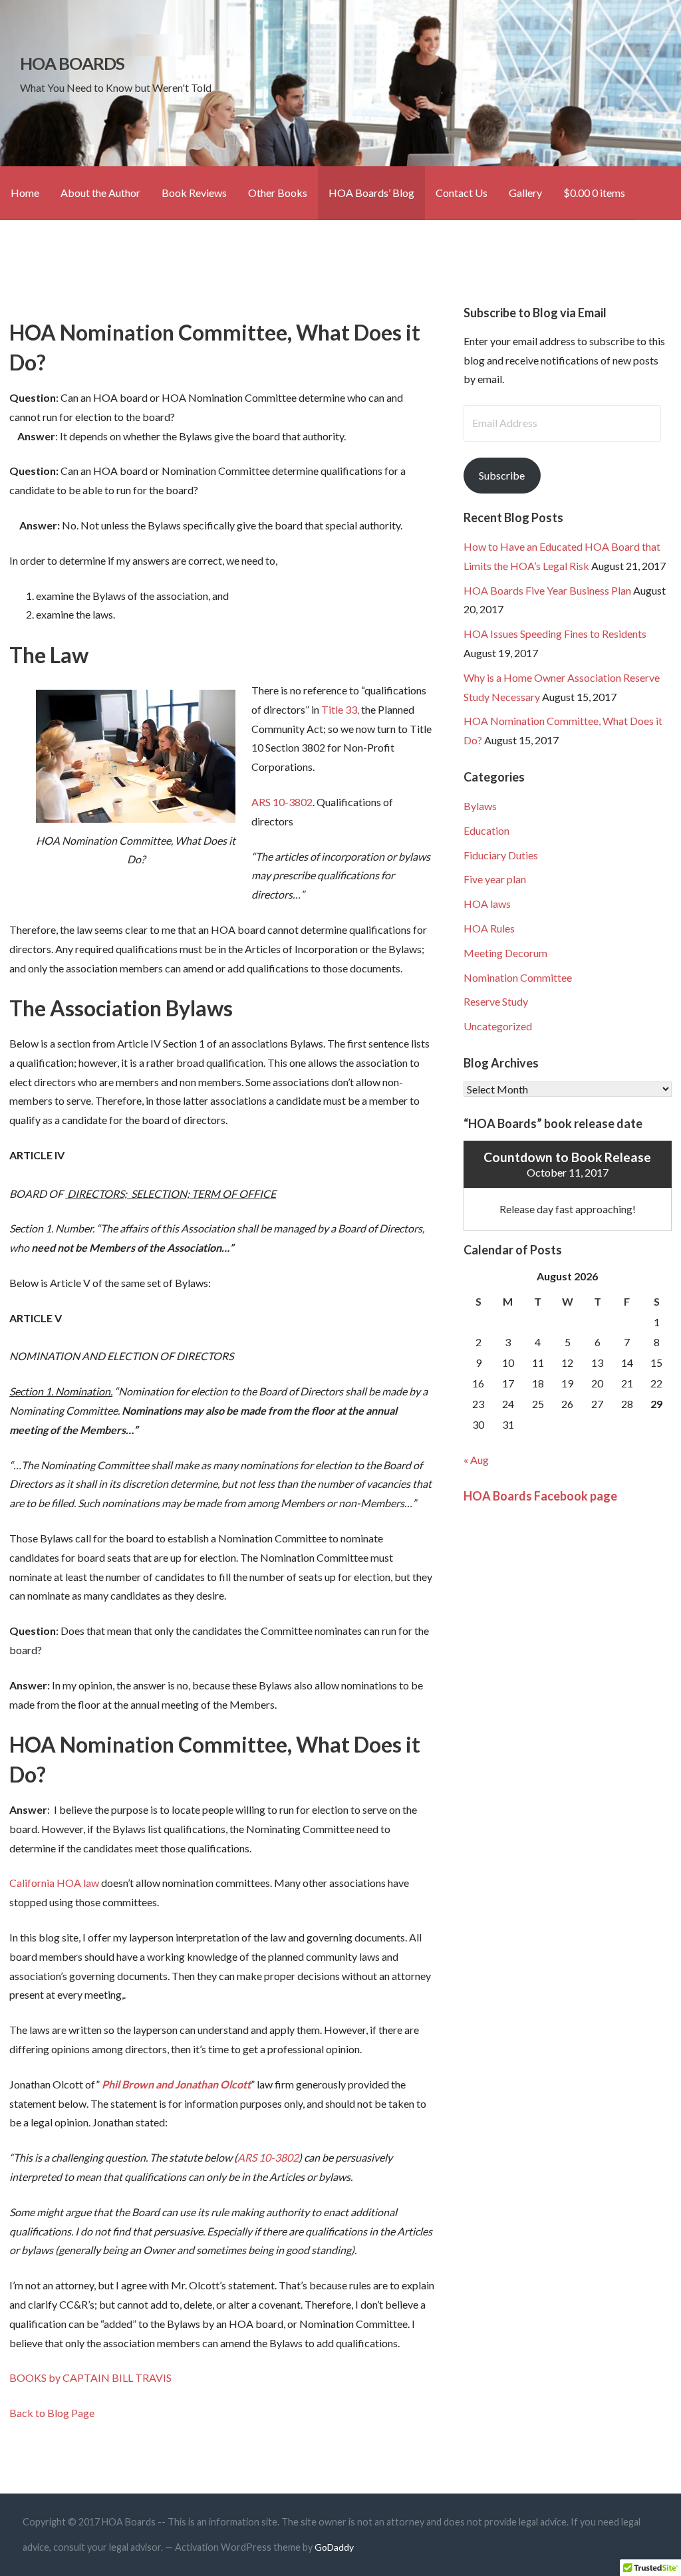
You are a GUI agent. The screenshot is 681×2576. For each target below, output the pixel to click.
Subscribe (502, 475)
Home (25, 193)
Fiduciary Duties (501, 855)
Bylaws (480, 806)
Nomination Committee (518, 977)
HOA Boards (72, 63)
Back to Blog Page (52, 2413)
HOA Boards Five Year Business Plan (547, 590)
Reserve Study (496, 1001)
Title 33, (340, 709)
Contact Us (462, 193)
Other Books (278, 193)
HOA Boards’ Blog (371, 193)
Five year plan (495, 879)
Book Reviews (194, 193)
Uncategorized (498, 1026)
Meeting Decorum (505, 953)
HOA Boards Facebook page (540, 1496)
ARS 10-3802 (282, 802)
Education (486, 830)
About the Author (100, 193)
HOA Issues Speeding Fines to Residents (555, 634)
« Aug (476, 1460)
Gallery (525, 193)
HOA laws (487, 904)
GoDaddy (334, 2547)
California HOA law (54, 1883)
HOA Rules (489, 928)
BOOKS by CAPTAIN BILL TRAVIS (90, 2377)
